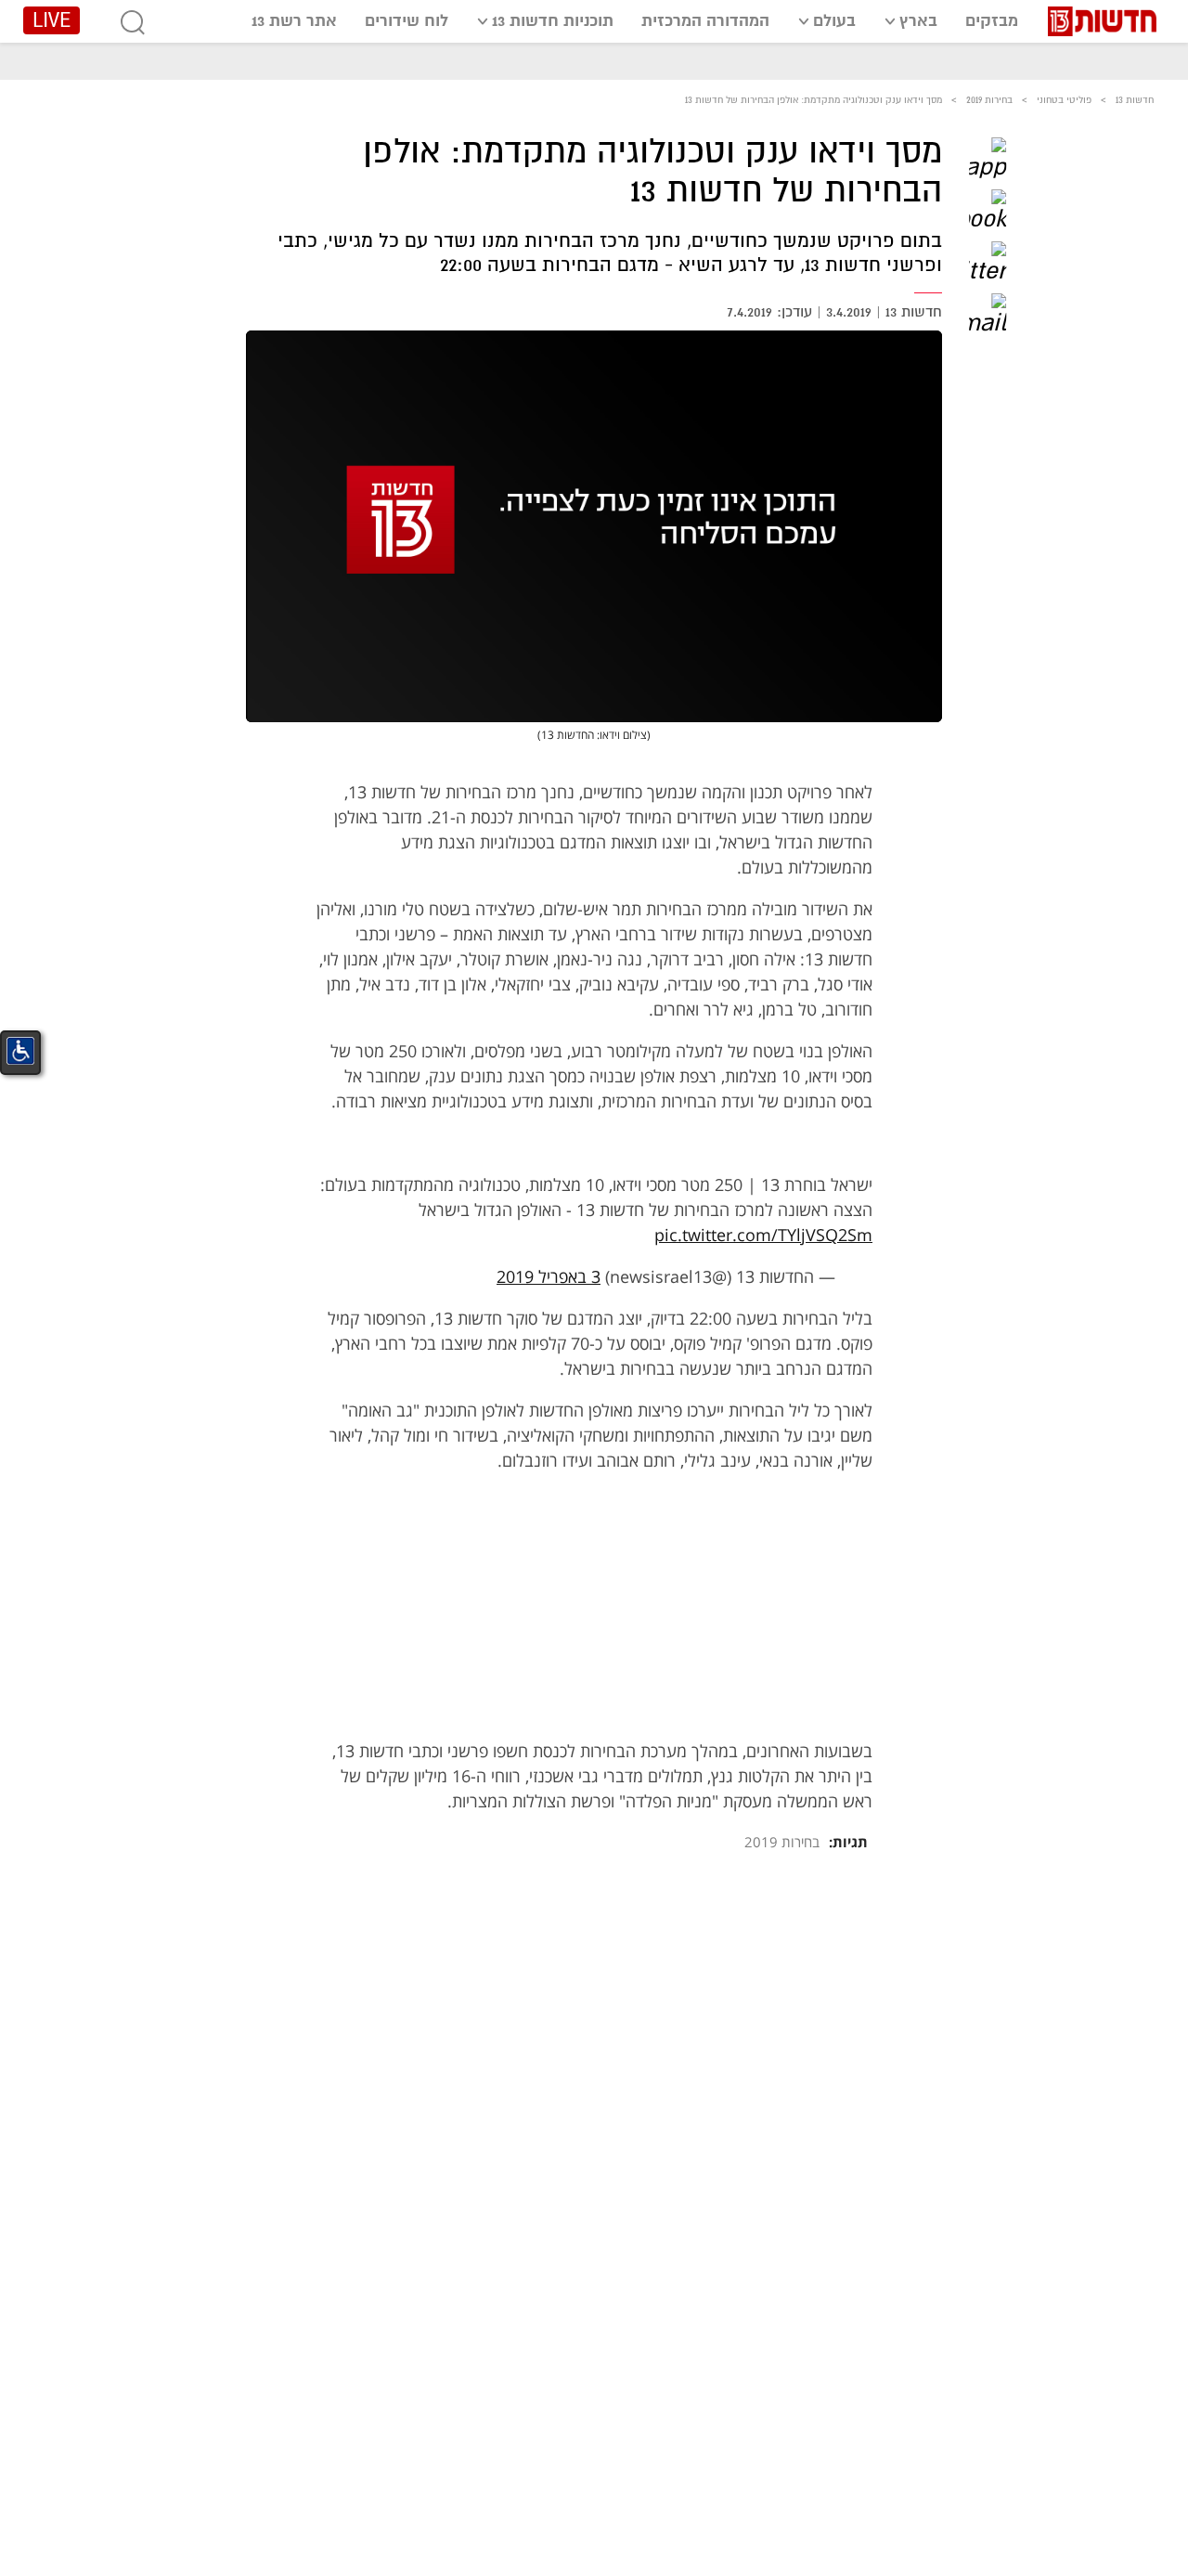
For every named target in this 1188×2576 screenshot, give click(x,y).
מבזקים (992, 21)
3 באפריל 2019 (549, 1276)
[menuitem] (992, 20)
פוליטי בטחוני (1064, 100)
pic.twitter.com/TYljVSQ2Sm (763, 1235)
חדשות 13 (1135, 100)
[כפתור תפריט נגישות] (20, 1051)
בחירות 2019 (989, 100)
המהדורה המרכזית (705, 21)
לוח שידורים (407, 21)
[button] (988, 156)
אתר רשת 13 (294, 21)
